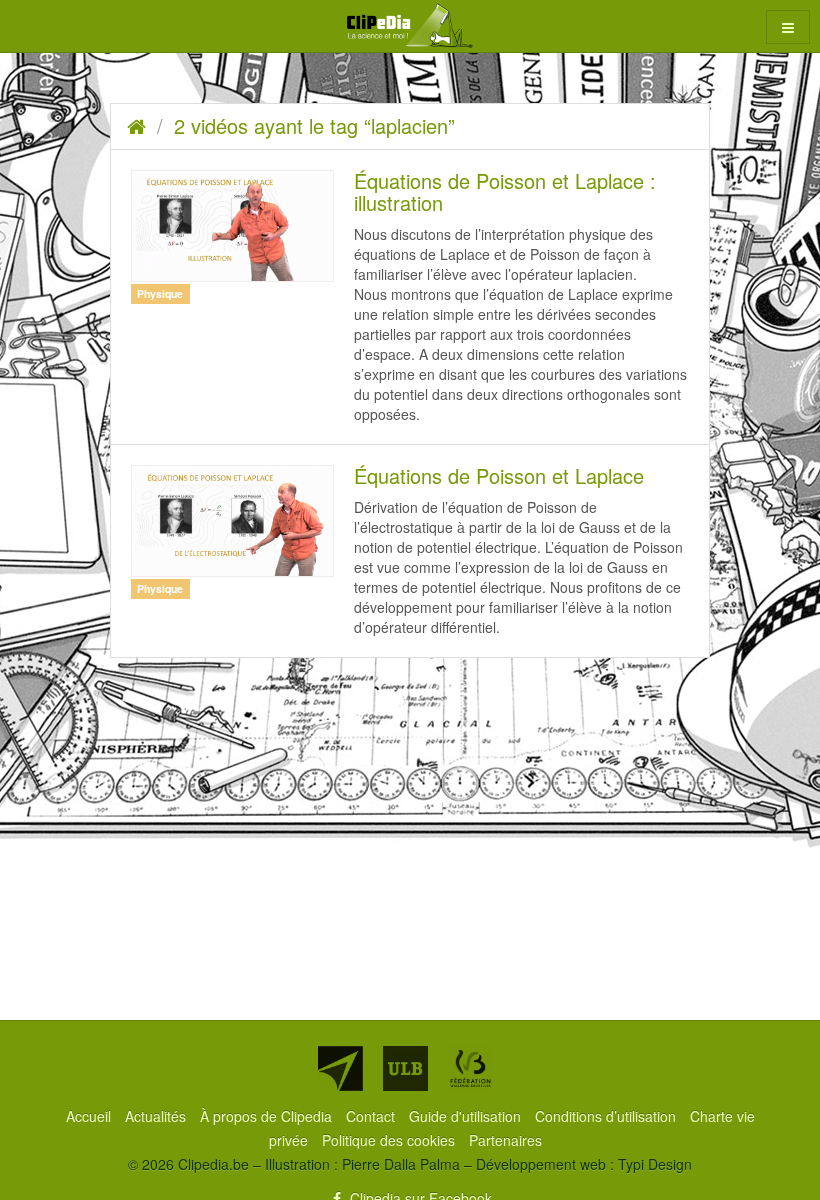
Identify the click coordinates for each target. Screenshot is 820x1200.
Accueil (90, 1116)
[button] (788, 27)
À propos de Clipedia (268, 1116)
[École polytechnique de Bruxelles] (340, 1068)
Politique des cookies (390, 1140)
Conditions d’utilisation (607, 1116)
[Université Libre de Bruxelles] (405, 1068)
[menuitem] (90, 1116)
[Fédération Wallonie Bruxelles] (470, 1068)
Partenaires (505, 1140)
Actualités (157, 1116)
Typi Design (655, 1164)
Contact (372, 1116)
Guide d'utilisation (467, 1116)
